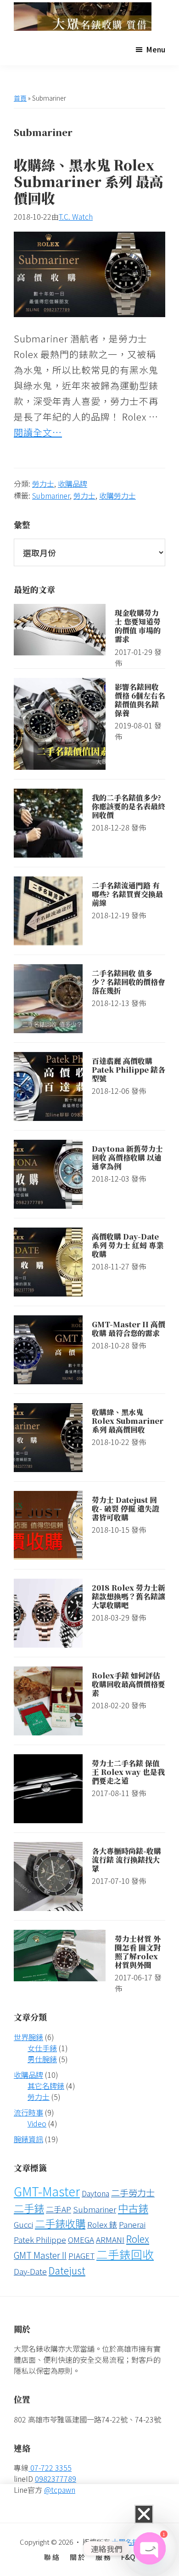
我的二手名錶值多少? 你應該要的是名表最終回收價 (129, 806)
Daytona (95, 2193)
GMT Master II (40, 2255)
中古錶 (133, 2208)
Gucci (23, 2224)
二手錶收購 (60, 2223)
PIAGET (81, 2255)
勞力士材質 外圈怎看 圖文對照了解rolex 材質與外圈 (138, 1952)
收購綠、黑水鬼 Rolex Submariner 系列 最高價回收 (88, 181)
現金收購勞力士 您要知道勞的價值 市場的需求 (138, 626)
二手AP (59, 2209)
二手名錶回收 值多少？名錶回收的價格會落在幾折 (129, 982)
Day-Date (30, 2271)
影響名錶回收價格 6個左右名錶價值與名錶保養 (140, 700)
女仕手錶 (42, 2048)
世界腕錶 (28, 2037)
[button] (144, 2514)
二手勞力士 (133, 2193)
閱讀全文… (38, 432)
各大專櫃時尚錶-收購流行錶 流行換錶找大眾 (126, 1860)
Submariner (51, 495)
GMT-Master (47, 2191)
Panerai (132, 2224)
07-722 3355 (50, 2468)
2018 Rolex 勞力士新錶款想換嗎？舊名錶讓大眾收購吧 (129, 1596)
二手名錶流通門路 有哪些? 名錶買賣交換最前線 (127, 894)
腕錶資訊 (28, 2139)
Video (37, 2123)
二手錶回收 (125, 2254)
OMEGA (81, 2239)
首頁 (20, 98)
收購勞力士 (117, 495)
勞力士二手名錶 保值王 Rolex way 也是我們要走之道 (128, 1772)
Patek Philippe (40, 2239)
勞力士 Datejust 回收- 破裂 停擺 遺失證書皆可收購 (126, 1509)
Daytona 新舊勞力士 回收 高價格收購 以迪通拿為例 (127, 1157)
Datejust (67, 2270)
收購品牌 (73, 483)
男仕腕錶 (42, 2059)
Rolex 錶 (102, 2224)
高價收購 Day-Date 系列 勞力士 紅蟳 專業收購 (128, 1245)
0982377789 (56, 2479)
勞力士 (43, 483)
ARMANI (110, 2239)
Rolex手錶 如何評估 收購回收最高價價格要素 (129, 1684)
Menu (156, 49)
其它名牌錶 (46, 2086)
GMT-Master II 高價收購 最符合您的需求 (129, 1329)
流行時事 (28, 2112)
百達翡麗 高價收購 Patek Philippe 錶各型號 (129, 1070)
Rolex (138, 2238)
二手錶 (29, 2208)
